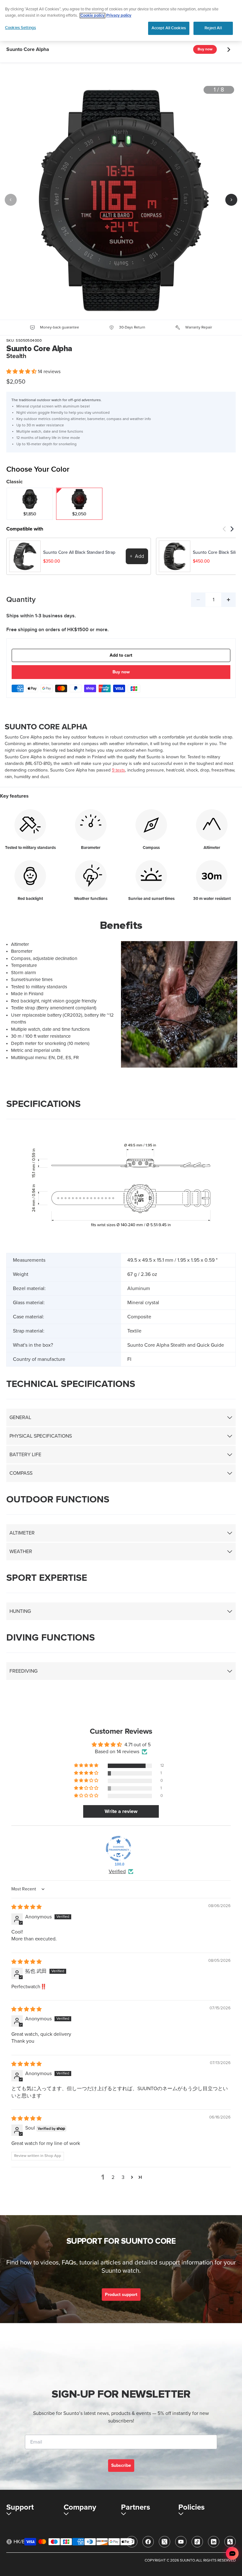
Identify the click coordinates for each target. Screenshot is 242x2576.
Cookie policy (92, 16)
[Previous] (11, 200)
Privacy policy (119, 16)
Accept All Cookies (169, 28)
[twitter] (164, 2542)
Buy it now (121, 673)
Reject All (213, 28)
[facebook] (148, 2542)
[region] (121, 20)
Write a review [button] (121, 1811)
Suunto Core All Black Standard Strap (79, 553)
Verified (117, 1872)
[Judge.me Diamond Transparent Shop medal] (118, 1849)
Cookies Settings (20, 28)
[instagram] (132, 2542)
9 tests (118, 770)
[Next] (231, 200)
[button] (22, 372)
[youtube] (181, 2542)
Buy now (205, 49)
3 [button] (123, 2177)
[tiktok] (197, 2542)
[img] (26, 1907)
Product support (121, 2295)
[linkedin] (214, 2542)
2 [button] (113, 2177)
